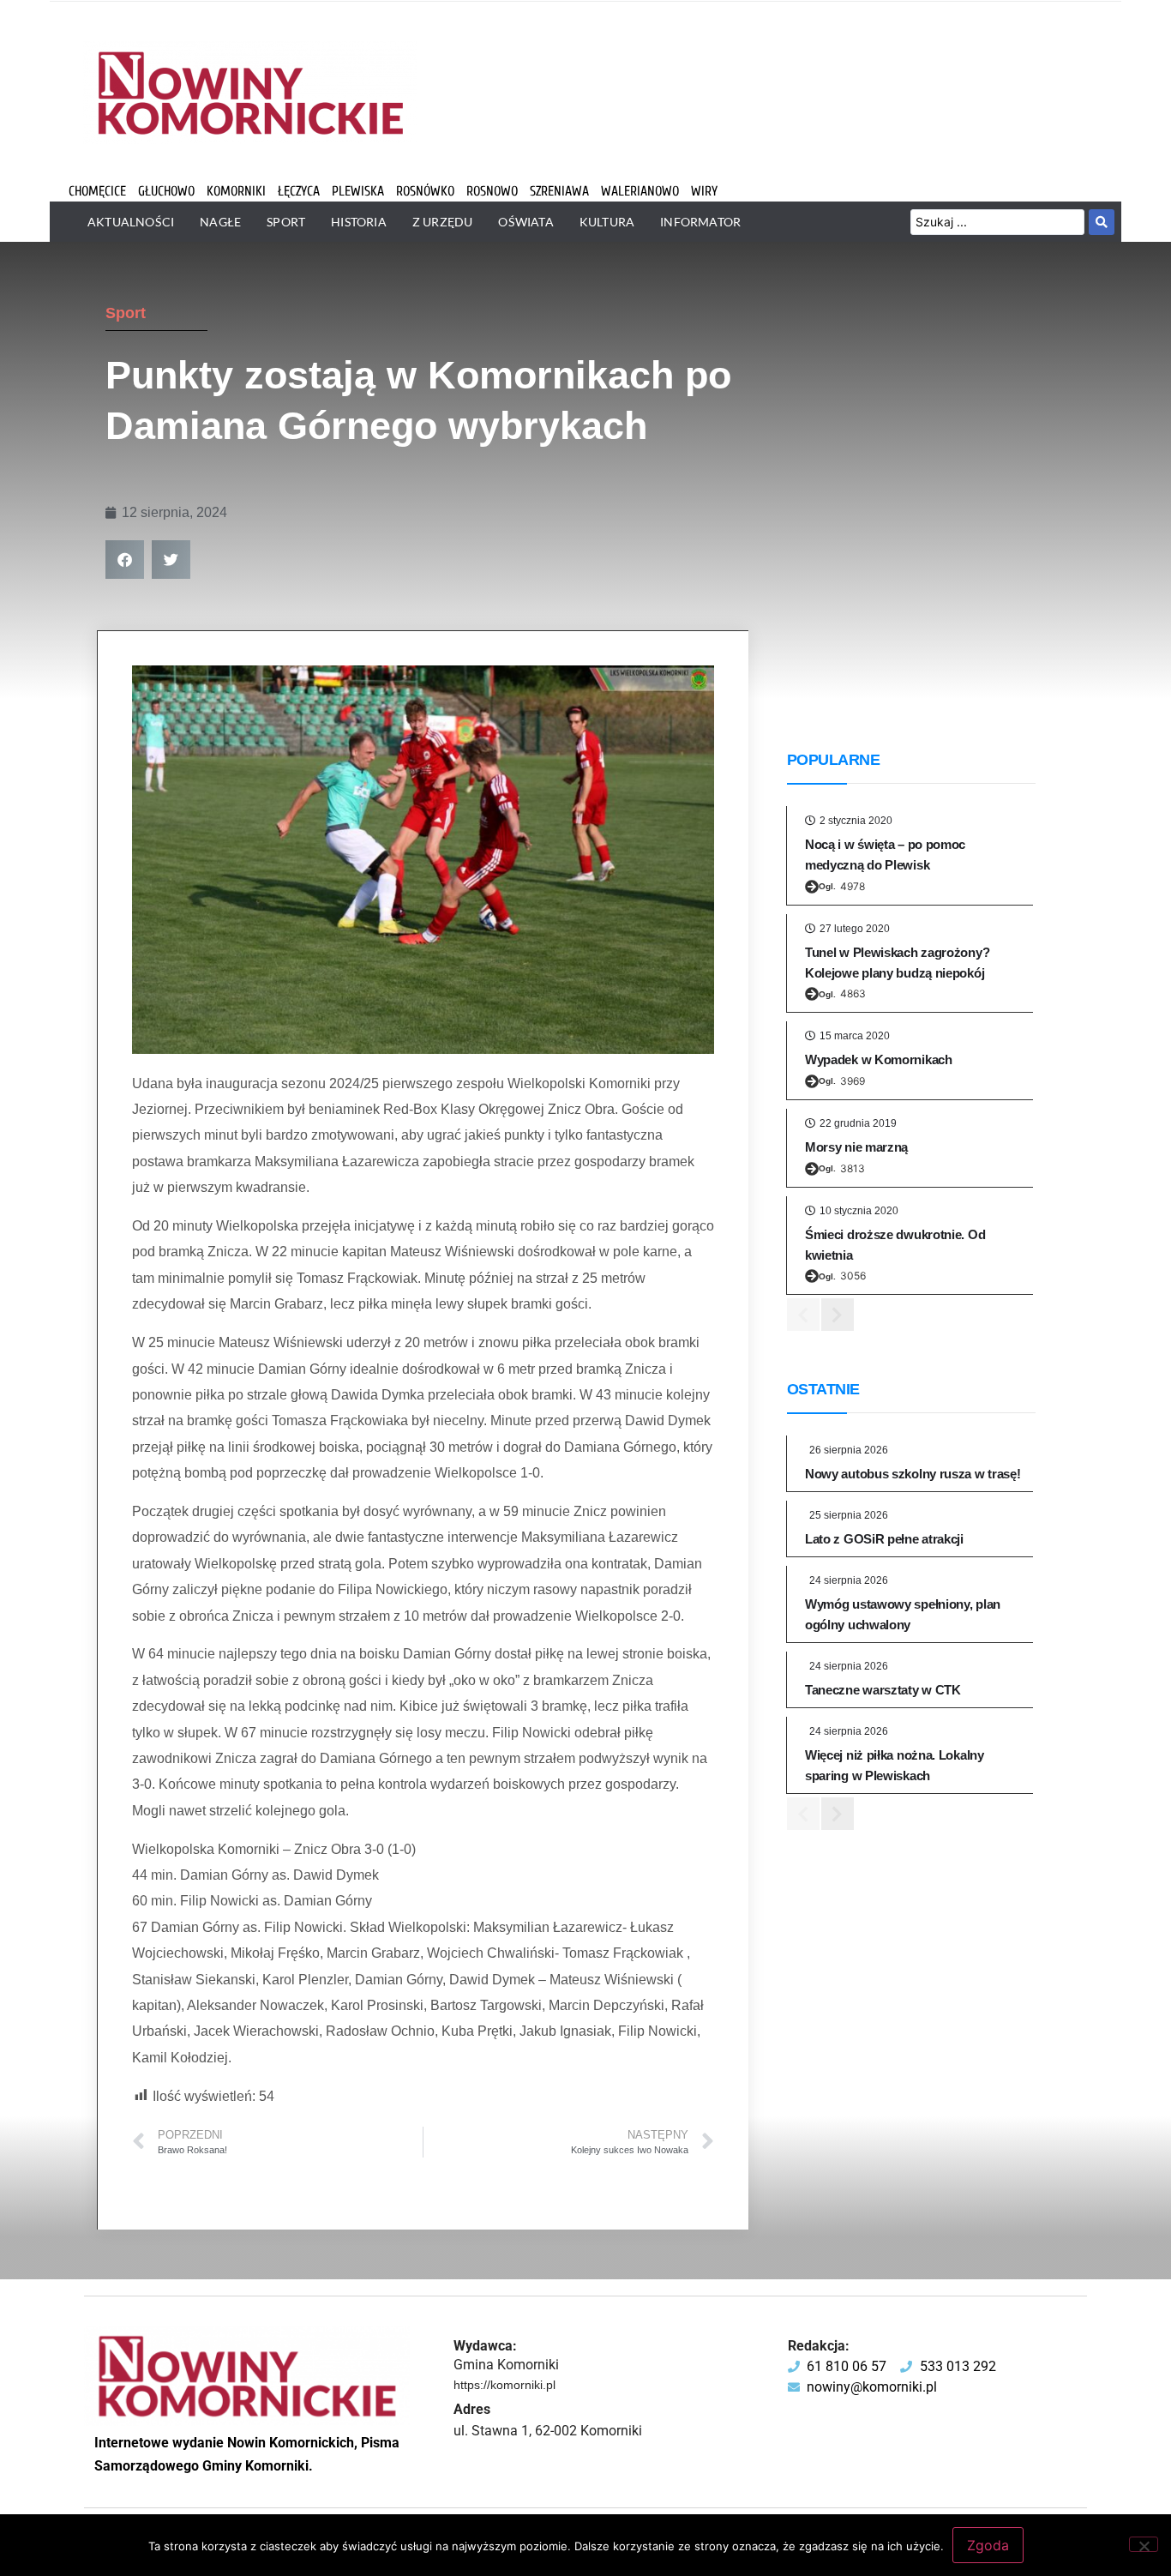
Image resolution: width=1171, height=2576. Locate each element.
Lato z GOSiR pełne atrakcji (884, 1539)
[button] (125, 560)
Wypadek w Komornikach (879, 1059)
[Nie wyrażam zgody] (1144, 2544)
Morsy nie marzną (856, 1147)
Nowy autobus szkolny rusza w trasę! (913, 1474)
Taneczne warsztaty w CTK (883, 1690)
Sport (126, 313)
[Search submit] (1102, 222)
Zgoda (988, 2545)
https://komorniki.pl (504, 2385)
